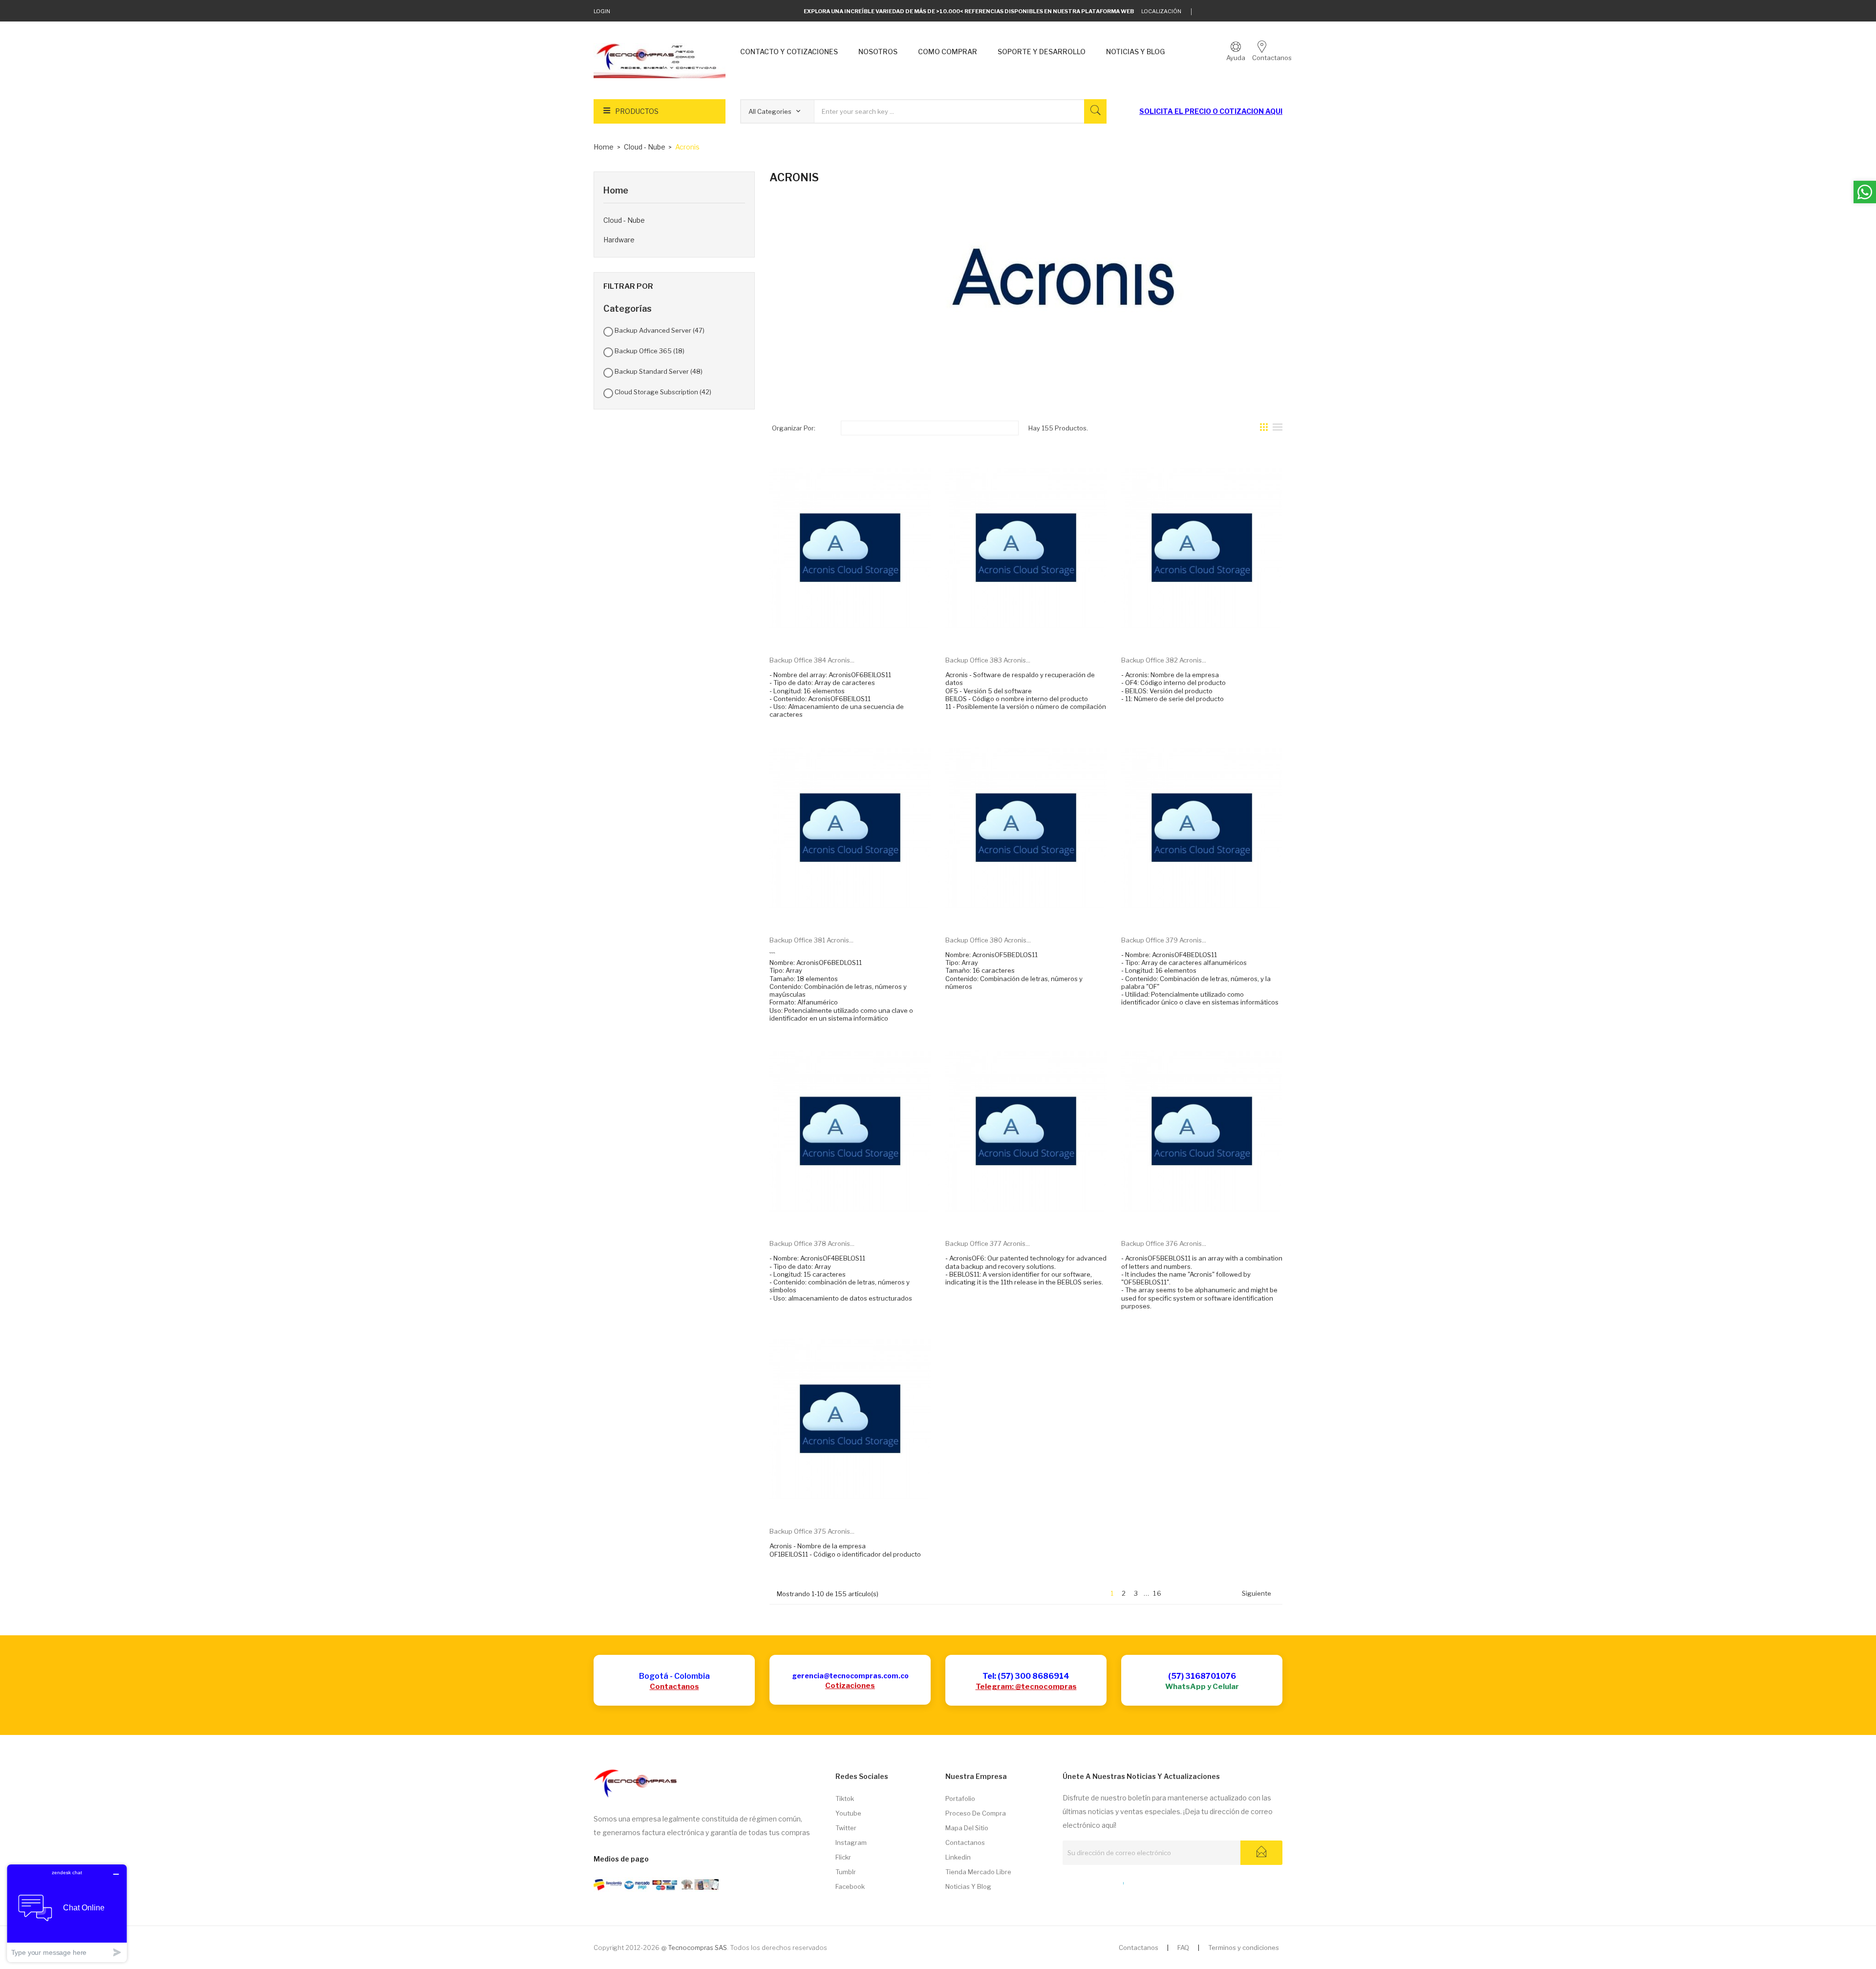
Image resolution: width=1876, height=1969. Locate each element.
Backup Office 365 (650, 351)
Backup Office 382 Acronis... (1164, 660)
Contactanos (674, 1687)
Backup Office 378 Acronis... (812, 1243)
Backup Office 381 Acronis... (811, 940)
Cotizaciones (850, 1686)
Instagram (851, 1842)
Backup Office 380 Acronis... (988, 940)
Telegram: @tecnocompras (1026, 1687)
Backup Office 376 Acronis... (1164, 1243)
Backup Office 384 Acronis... (812, 660)
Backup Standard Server (659, 371)
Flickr (843, 1857)
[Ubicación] (1102, 1881)
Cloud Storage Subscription (663, 392)
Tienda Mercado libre (978, 1872)
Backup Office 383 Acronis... (988, 660)
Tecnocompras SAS (697, 1948)
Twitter (846, 1828)
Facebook (850, 1886)
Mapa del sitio (967, 1828)
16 (1158, 1593)
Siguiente (1260, 1594)
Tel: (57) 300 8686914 (1026, 1676)
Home (616, 190)
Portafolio (960, 1798)
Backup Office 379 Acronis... (1164, 940)
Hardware (619, 240)
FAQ (1183, 1948)
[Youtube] (1265, 12)
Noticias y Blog (968, 1886)
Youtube (848, 1813)
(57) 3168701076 (1202, 1676)
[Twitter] (1204, 12)
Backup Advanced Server (660, 330)
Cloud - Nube (624, 220)
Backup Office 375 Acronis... (812, 1531)
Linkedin (958, 1857)
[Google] (1219, 12)
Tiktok (845, 1798)
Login (602, 11)
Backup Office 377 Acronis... (988, 1243)
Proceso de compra (976, 1813)
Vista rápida (861, 633)
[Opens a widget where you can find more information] (67, 1913)
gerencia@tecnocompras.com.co (850, 1676)
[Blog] (1084, 1881)
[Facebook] (1249, 12)
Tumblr (846, 1872)
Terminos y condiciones (1244, 1948)
